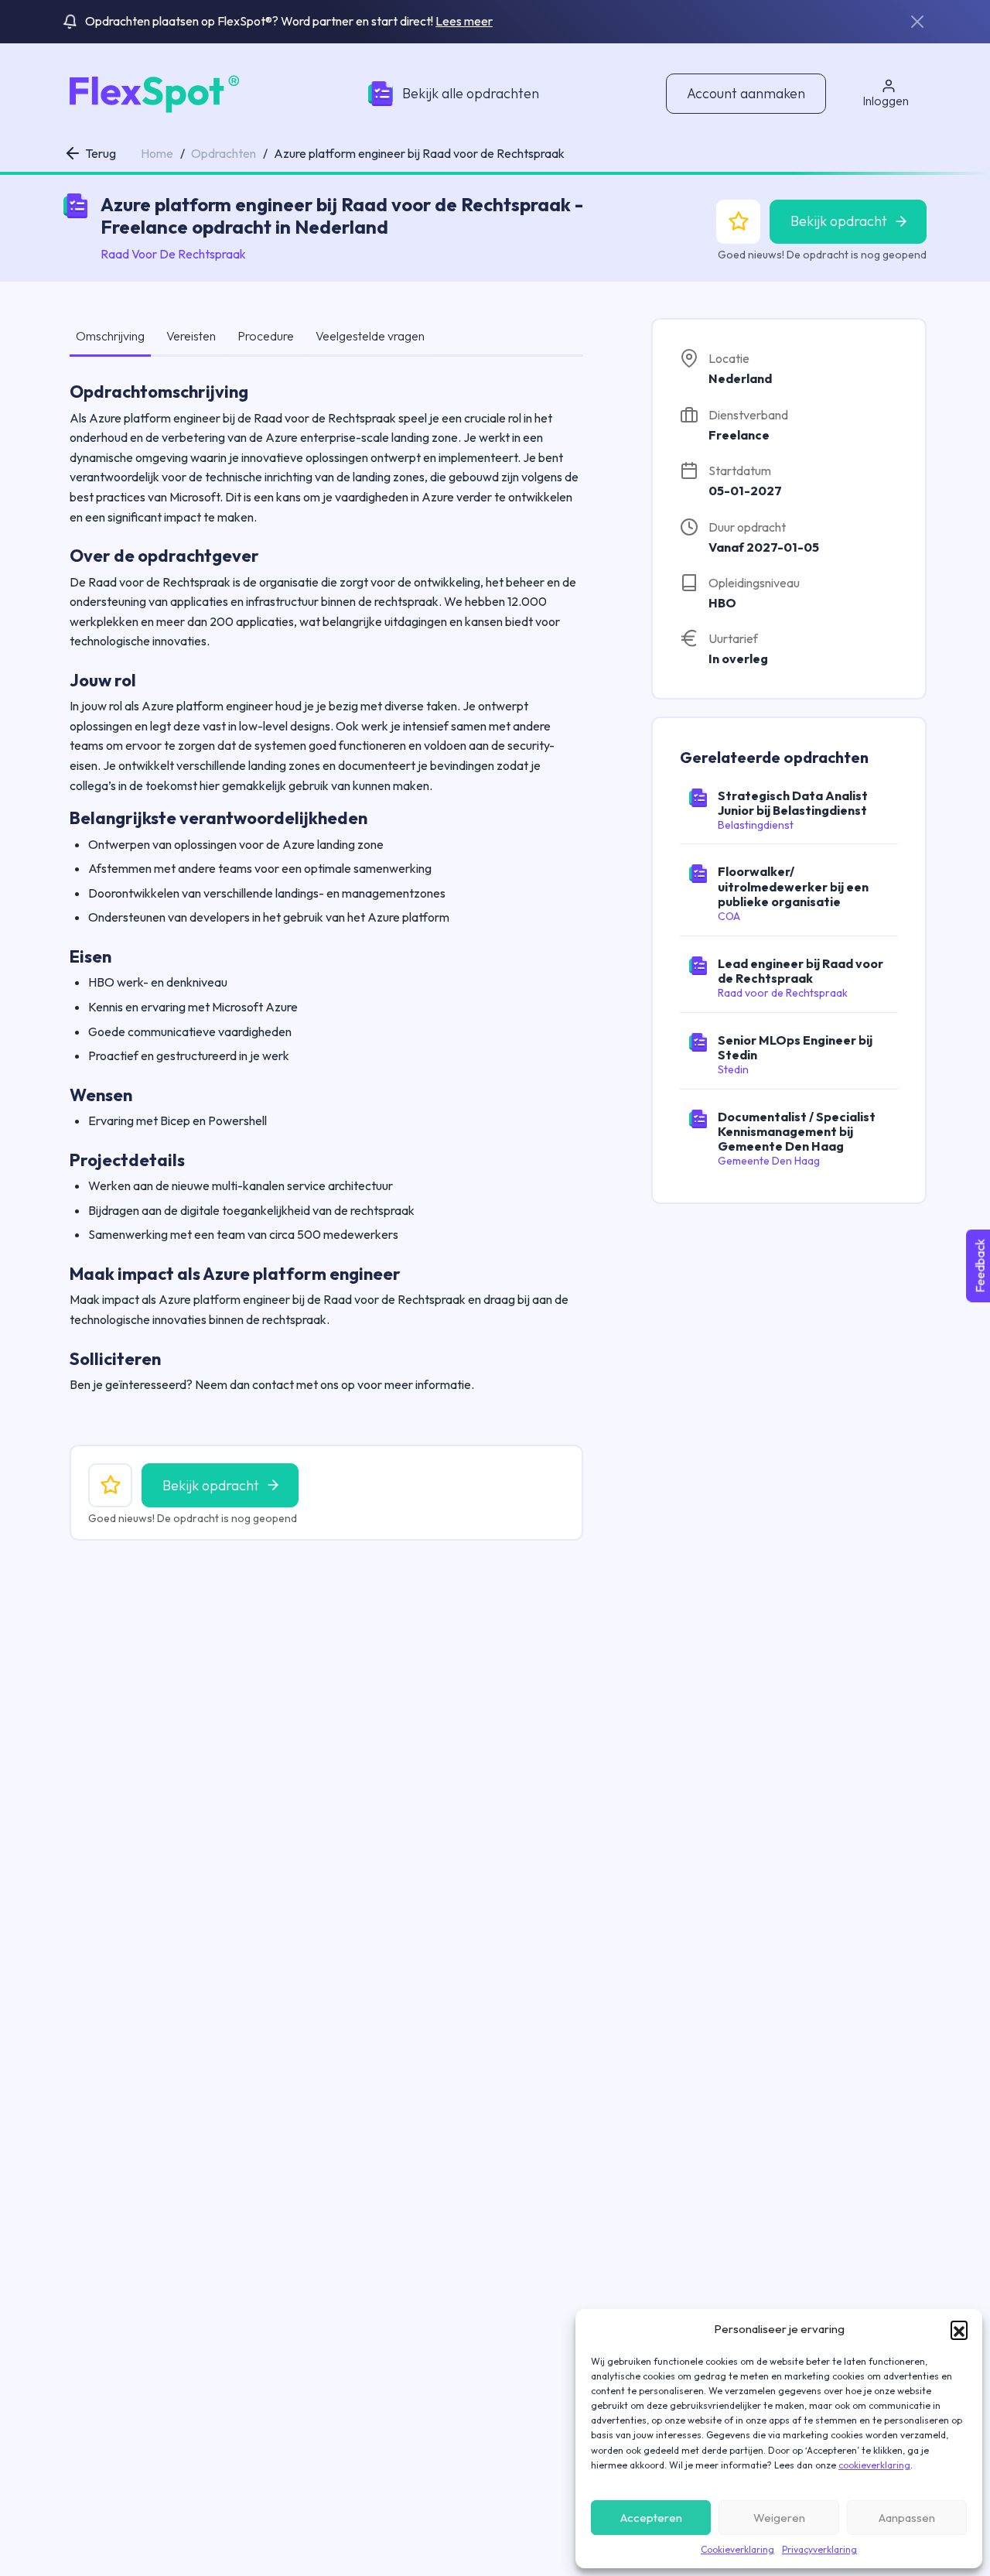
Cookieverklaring (737, 2549)
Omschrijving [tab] (110, 336)
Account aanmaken (746, 93)
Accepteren (651, 2518)
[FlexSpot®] (152, 92)
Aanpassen (907, 2518)
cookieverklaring (874, 2465)
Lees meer (464, 21)
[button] (959, 2329)
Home (157, 153)
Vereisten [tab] (191, 336)
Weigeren (779, 2518)
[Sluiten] (917, 22)
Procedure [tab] (266, 336)
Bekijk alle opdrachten (471, 93)
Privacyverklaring (819, 2549)
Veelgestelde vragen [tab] (370, 336)
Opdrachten (224, 153)
